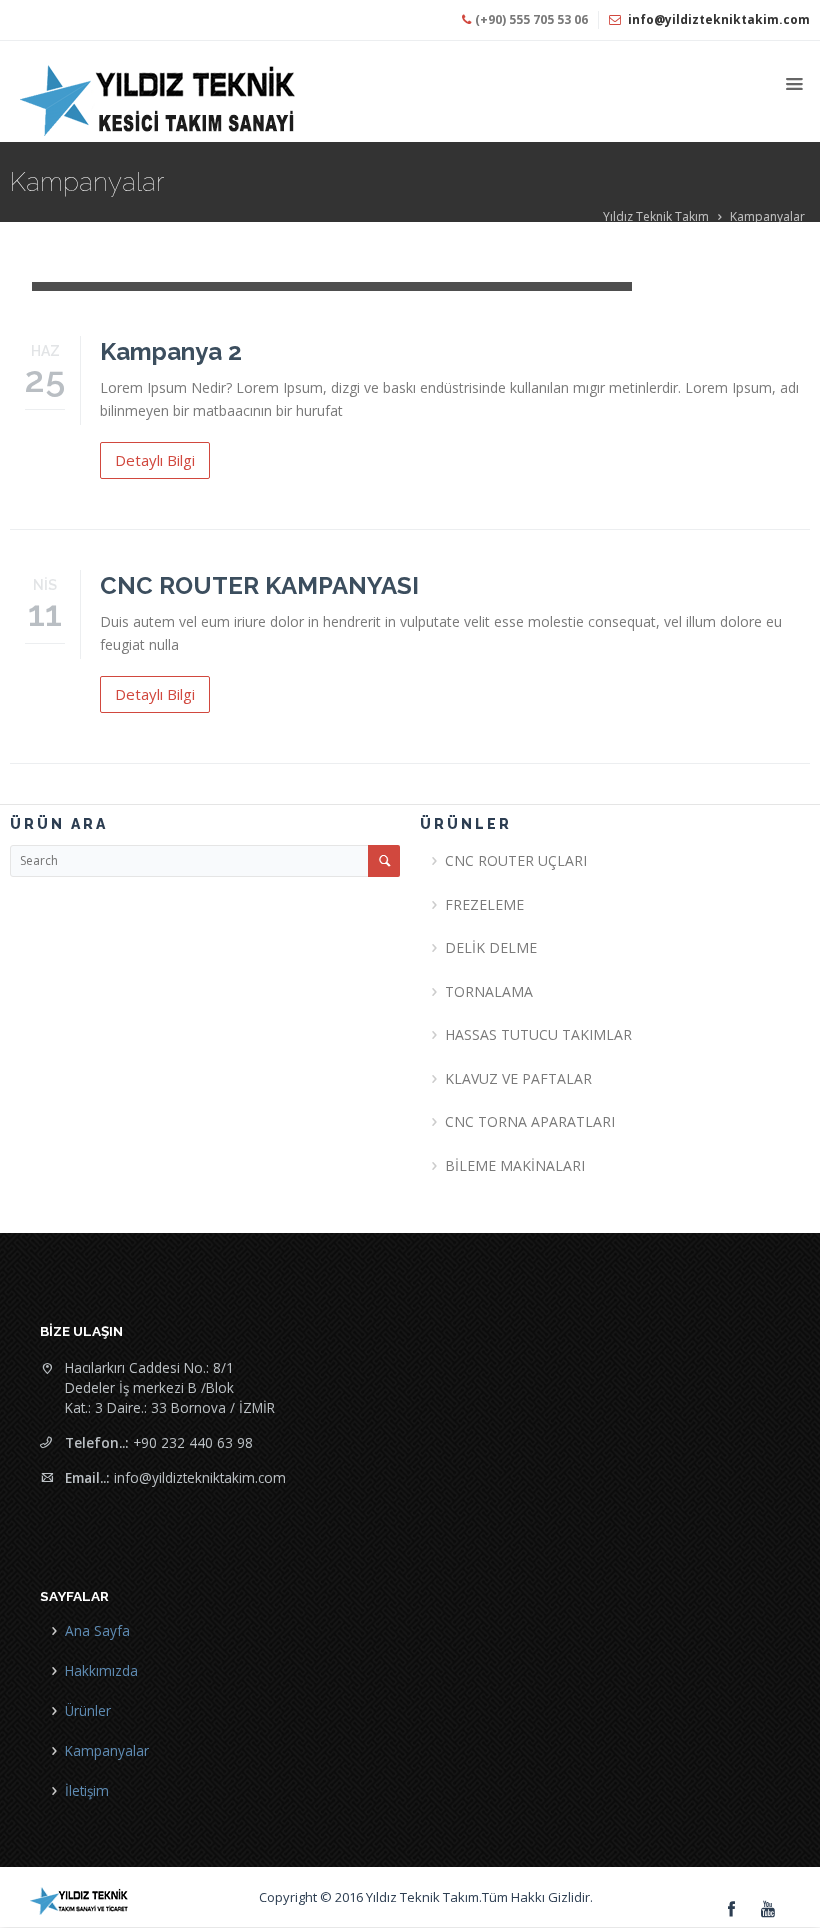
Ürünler (88, 1710)
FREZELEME (484, 904)
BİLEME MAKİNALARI (515, 1165)
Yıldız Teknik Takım (656, 216)
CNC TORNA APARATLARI (530, 1121)
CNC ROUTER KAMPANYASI (259, 585)
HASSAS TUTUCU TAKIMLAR (538, 1034)
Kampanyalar (767, 216)
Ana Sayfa (97, 1630)
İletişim (87, 1790)
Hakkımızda (101, 1670)
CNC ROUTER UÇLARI (516, 860)
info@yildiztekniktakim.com (719, 19)
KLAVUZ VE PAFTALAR (518, 1078)
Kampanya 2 (171, 351)
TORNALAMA (489, 991)
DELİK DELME (491, 947)
